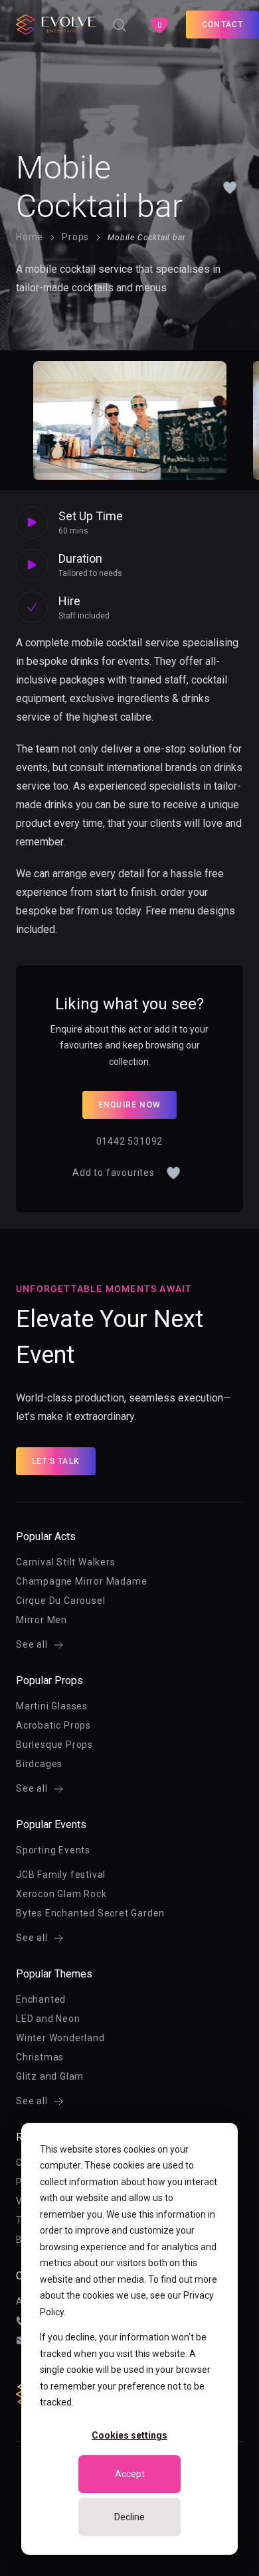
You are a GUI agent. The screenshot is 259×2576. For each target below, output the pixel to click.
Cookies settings (129, 2435)
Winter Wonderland (60, 2038)
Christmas (40, 2057)
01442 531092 (130, 1141)
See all (32, 1644)
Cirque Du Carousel (60, 1601)
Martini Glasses (52, 1706)
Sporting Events (53, 1850)
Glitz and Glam (50, 2076)
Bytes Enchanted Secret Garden (90, 1913)
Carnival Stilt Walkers (66, 1562)
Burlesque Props (54, 1745)
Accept (130, 2474)
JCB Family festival (61, 1875)
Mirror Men (42, 1620)
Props (75, 237)
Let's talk (56, 1461)
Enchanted (41, 1999)
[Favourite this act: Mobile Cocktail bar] (230, 187)
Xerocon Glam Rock (61, 1894)
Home (30, 237)
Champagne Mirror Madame (81, 1581)
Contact (222, 25)
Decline (129, 2517)
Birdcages (39, 1764)
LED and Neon (48, 2019)
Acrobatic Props (53, 1725)
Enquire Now (129, 1105)
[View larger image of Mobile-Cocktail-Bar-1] (130, 420)
